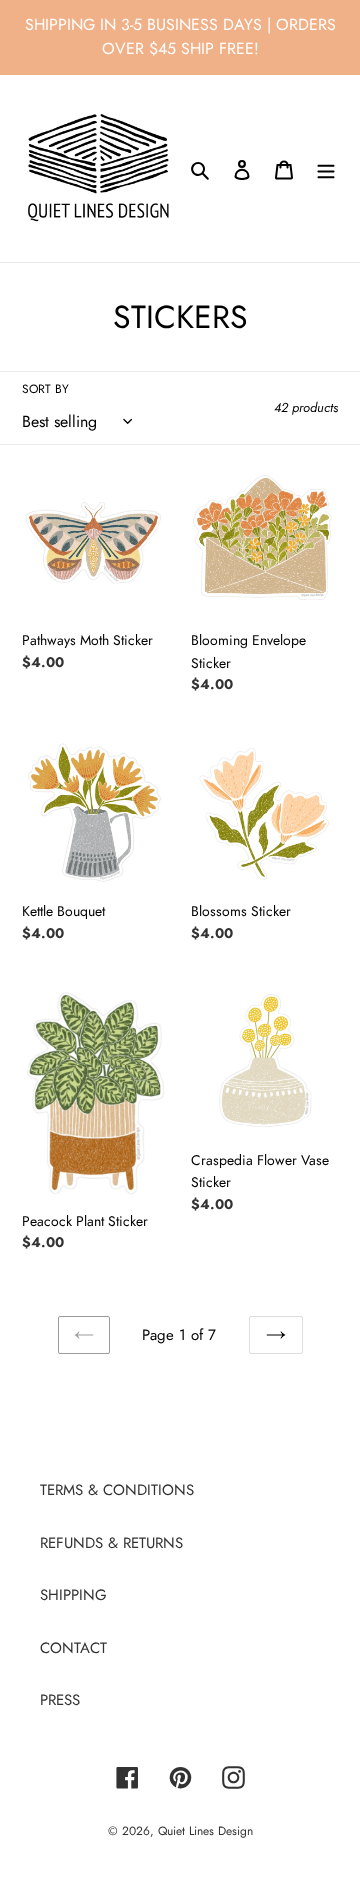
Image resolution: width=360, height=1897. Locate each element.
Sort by (45, 389)
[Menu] (326, 168)
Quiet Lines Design (205, 1831)
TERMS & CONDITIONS (117, 1490)
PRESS (60, 1700)
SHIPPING (73, 1595)
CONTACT (73, 1648)
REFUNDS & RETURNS (111, 1543)
